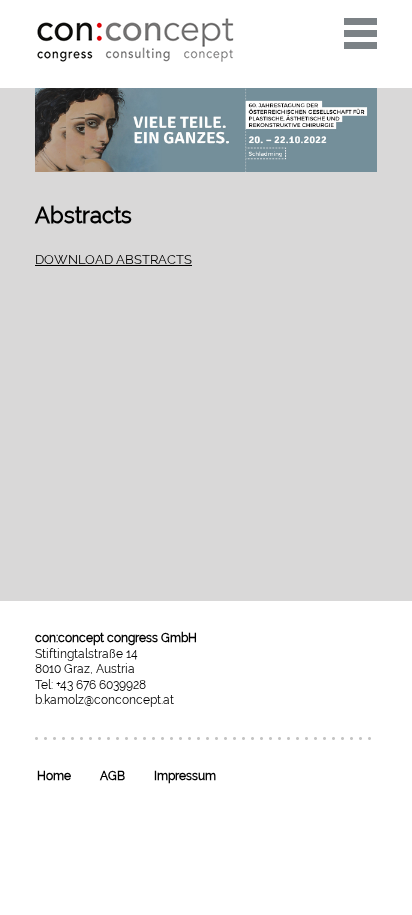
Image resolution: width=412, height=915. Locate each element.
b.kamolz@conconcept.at (104, 700)
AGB (112, 776)
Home (54, 776)
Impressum (185, 776)
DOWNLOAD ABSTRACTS (113, 259)
